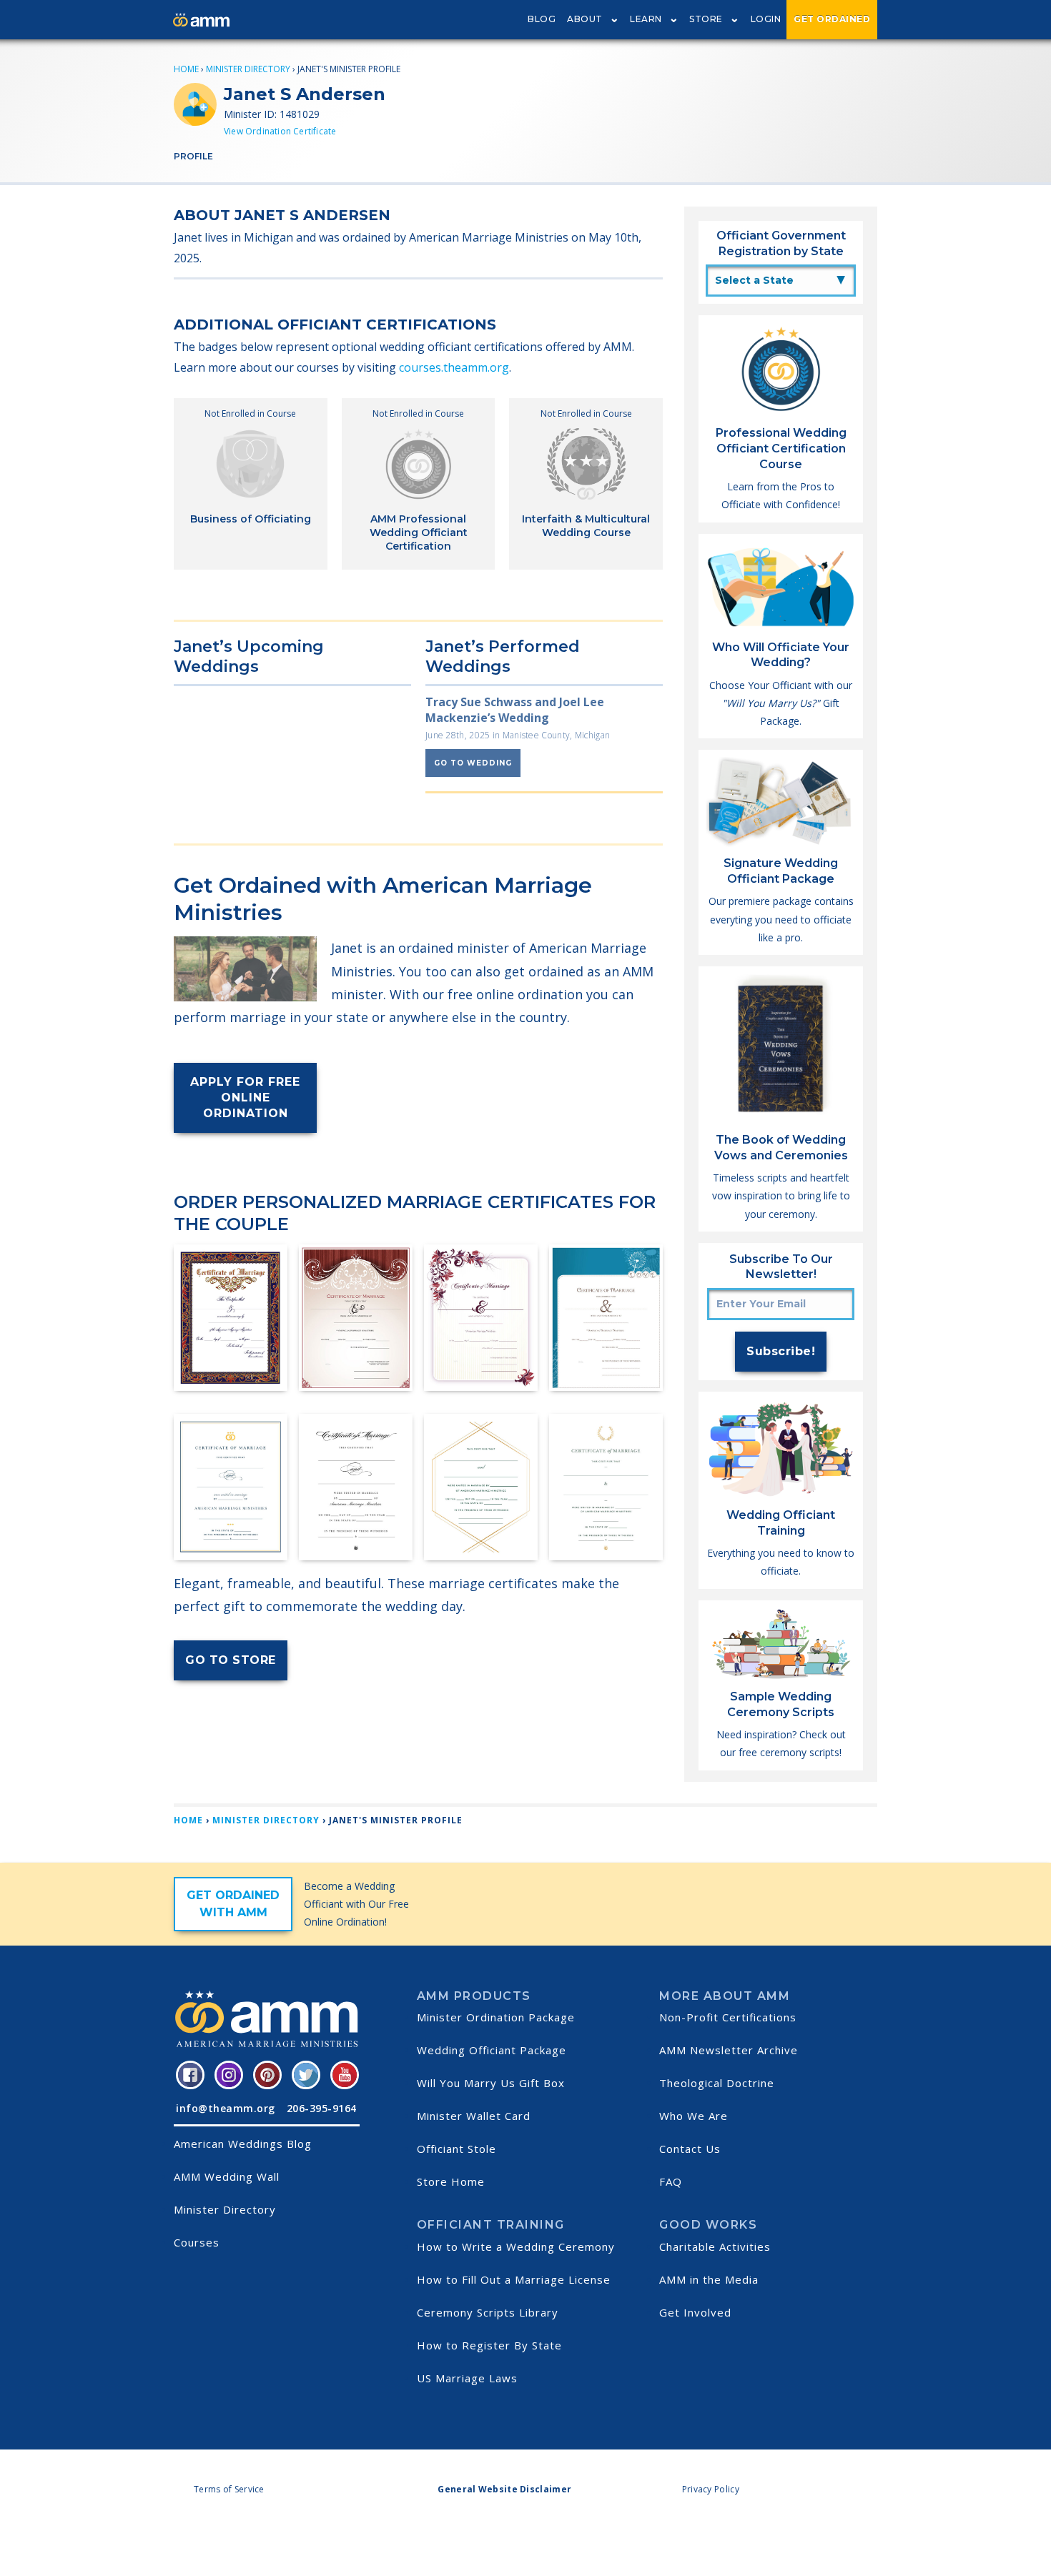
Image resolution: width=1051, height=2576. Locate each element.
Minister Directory (248, 69)
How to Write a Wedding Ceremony (516, 2246)
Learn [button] (646, 19)
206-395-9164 (322, 2108)
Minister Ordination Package (496, 2017)
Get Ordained (832, 19)
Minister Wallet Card (474, 2116)
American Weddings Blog (243, 2144)
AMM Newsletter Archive (729, 2050)
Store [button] (706, 19)
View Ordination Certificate (280, 131)
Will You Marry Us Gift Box (491, 2083)
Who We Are (694, 2116)
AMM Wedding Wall (227, 2176)
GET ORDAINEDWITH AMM (233, 1904)
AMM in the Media (709, 2279)
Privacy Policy (711, 2489)
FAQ (671, 2181)
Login (766, 19)
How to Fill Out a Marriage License (514, 2279)
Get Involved (695, 2312)
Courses (197, 2242)
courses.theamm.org (454, 367)
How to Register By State (489, 2345)
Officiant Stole (457, 2149)
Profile (193, 156)
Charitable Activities (715, 2246)
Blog (542, 19)
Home (186, 69)
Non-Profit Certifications (728, 2017)
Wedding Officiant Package (492, 2050)
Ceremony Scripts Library (488, 2312)
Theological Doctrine (717, 2083)
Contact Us (690, 2149)
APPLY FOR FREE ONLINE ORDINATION (245, 1098)
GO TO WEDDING (473, 763)
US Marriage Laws (467, 2378)
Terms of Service (229, 2489)
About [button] (585, 19)
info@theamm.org (226, 2108)
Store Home (451, 2181)
